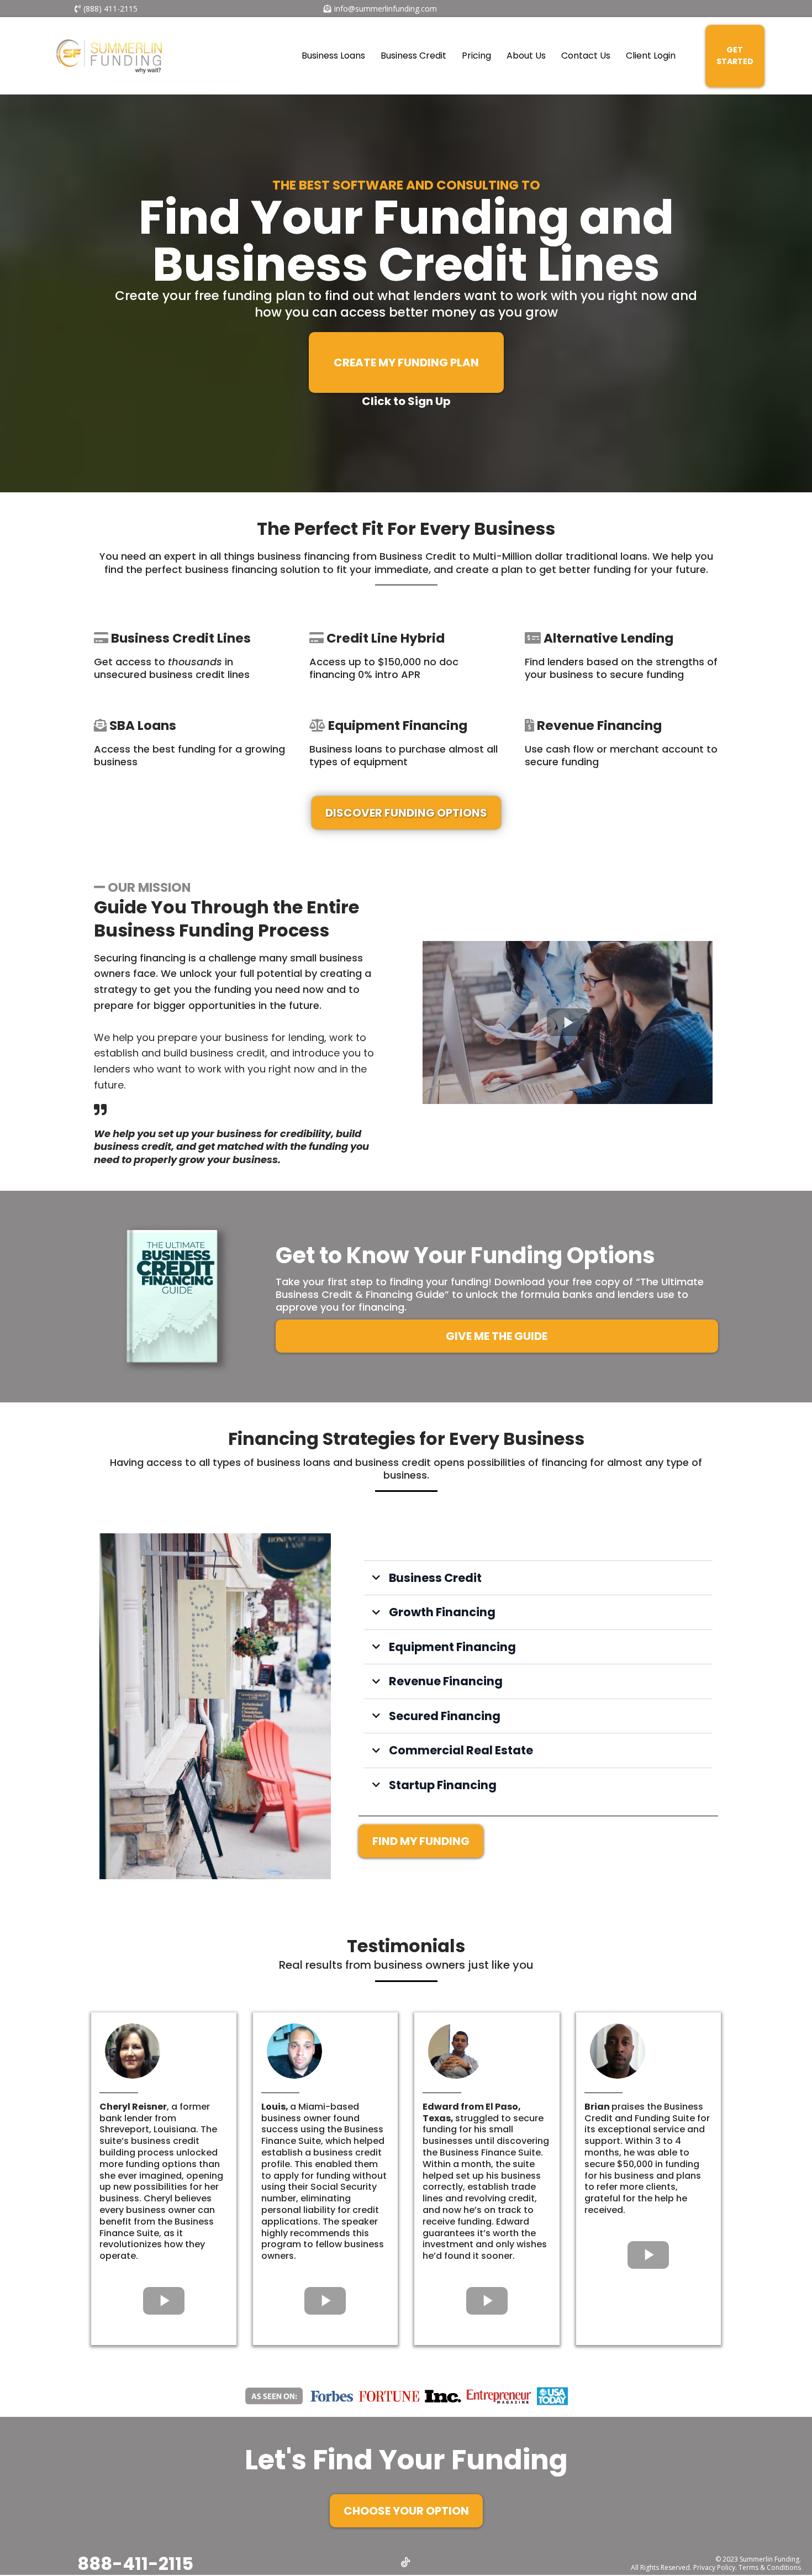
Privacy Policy (714, 2567)
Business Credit (413, 56)
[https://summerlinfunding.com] (108, 56)
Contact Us (586, 56)
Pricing (476, 56)
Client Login (651, 56)
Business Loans (333, 56)
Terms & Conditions (770, 2567)
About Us (526, 56)
